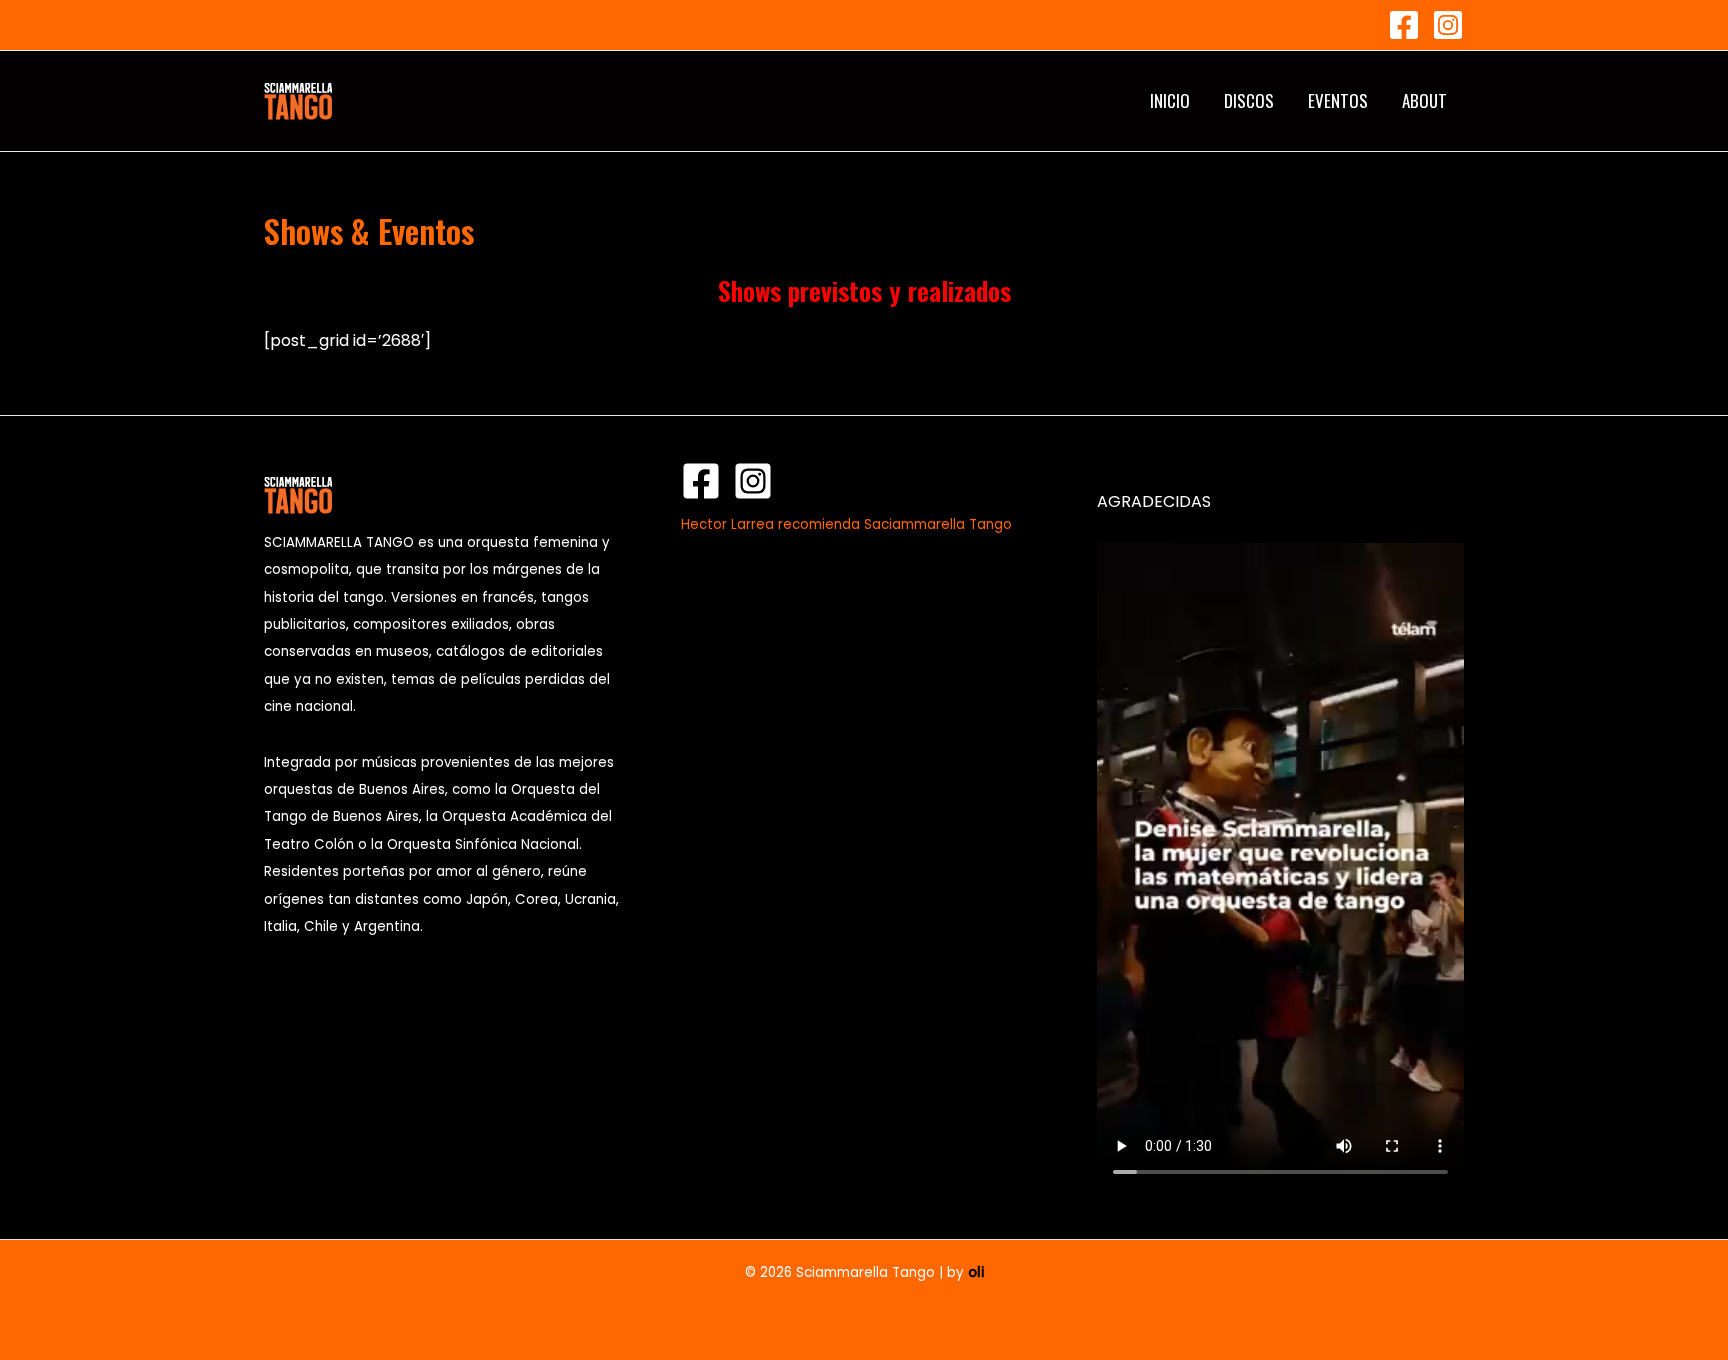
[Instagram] (1448, 25)
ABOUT (1424, 100)
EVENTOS (1338, 100)
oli (976, 1272)
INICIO (1170, 100)
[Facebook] (1404, 25)
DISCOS (1249, 100)
